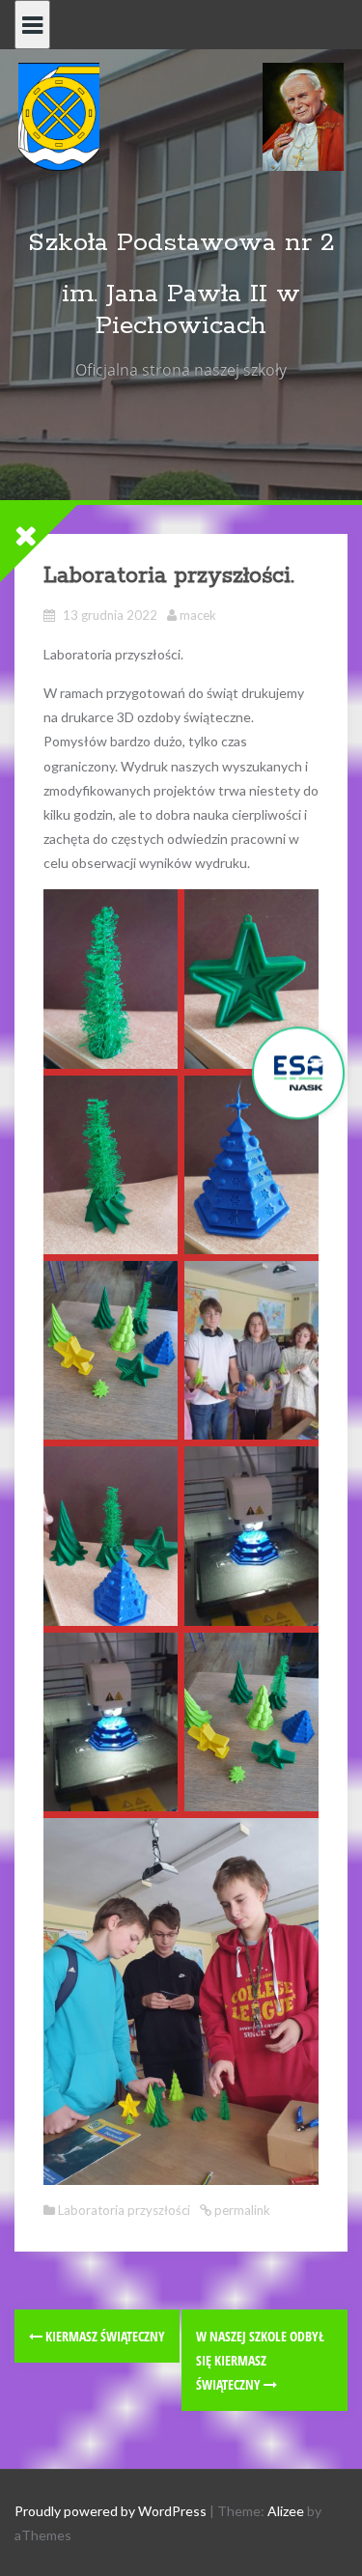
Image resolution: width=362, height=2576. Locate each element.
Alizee (286, 2511)
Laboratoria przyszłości (124, 2210)
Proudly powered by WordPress (111, 2511)
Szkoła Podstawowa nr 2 (181, 243)
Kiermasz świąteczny (104, 2336)
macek (198, 615)
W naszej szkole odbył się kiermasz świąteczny (260, 2360)
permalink (241, 2210)
